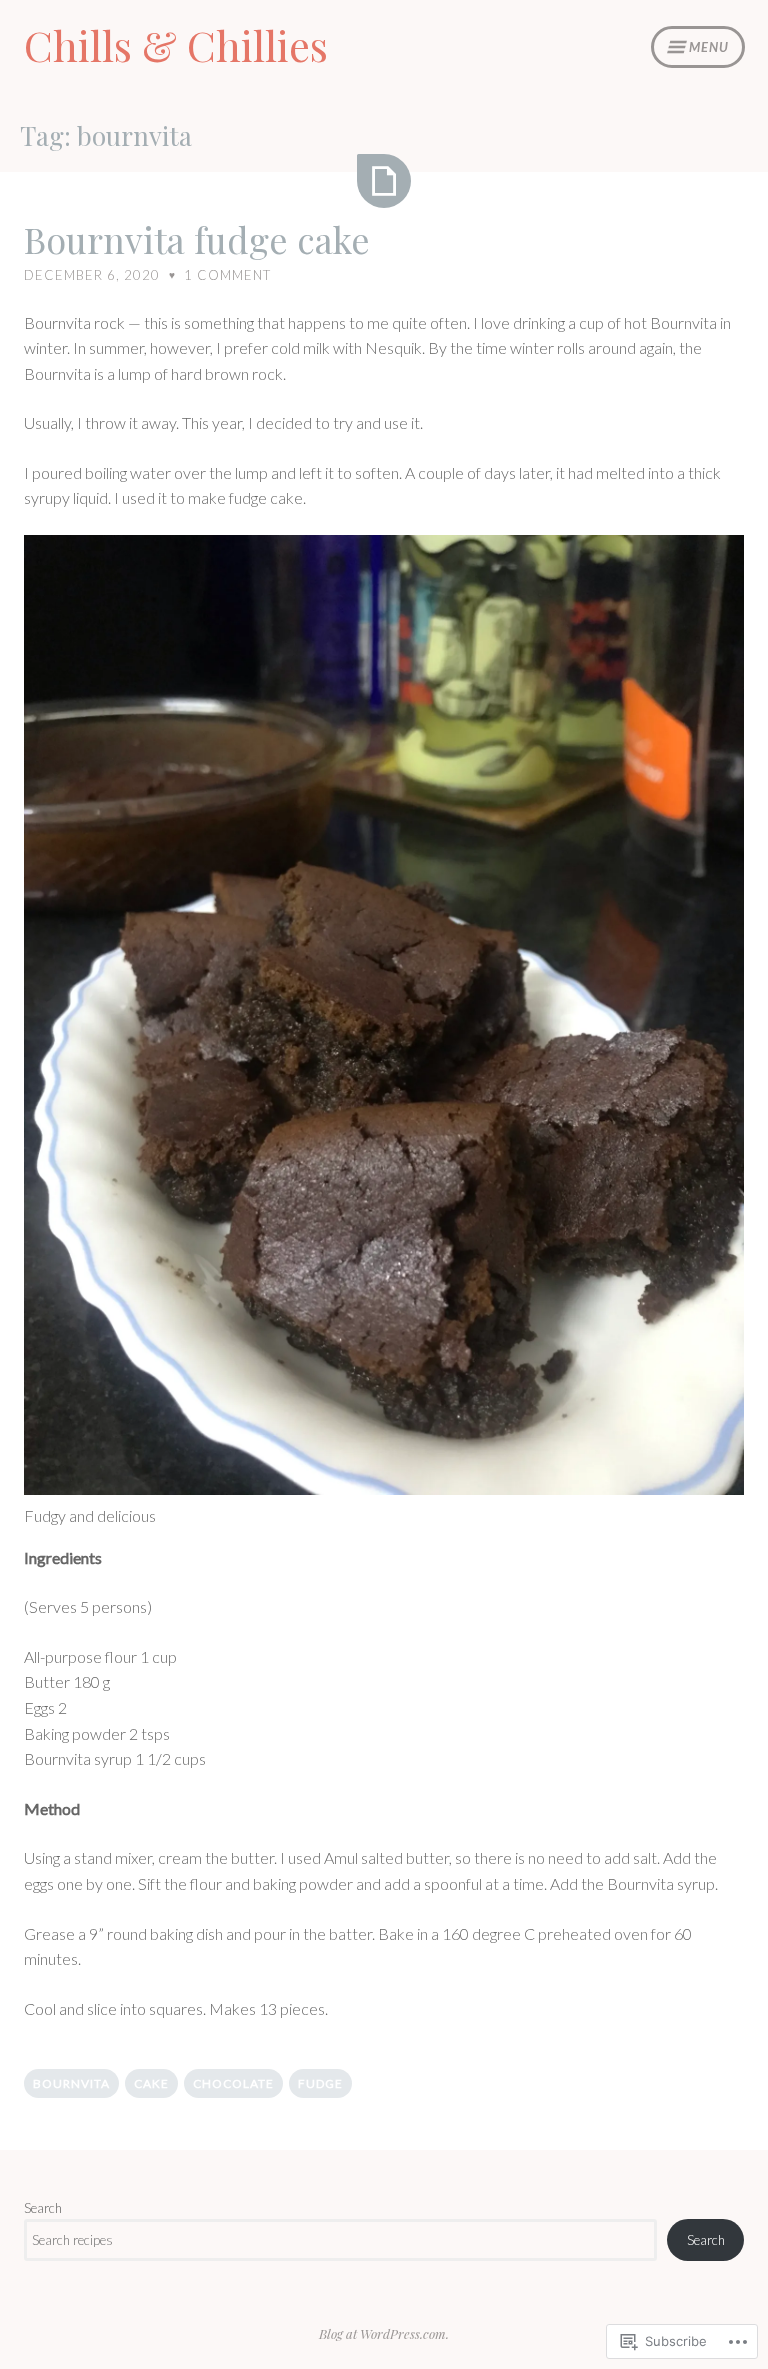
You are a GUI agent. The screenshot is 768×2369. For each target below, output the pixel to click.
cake (151, 2083)
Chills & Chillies (176, 45)
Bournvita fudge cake (197, 239)
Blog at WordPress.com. (384, 2333)
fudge (320, 2083)
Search (43, 2208)
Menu (709, 47)
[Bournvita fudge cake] (384, 181)
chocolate (233, 2083)
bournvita (71, 2083)
